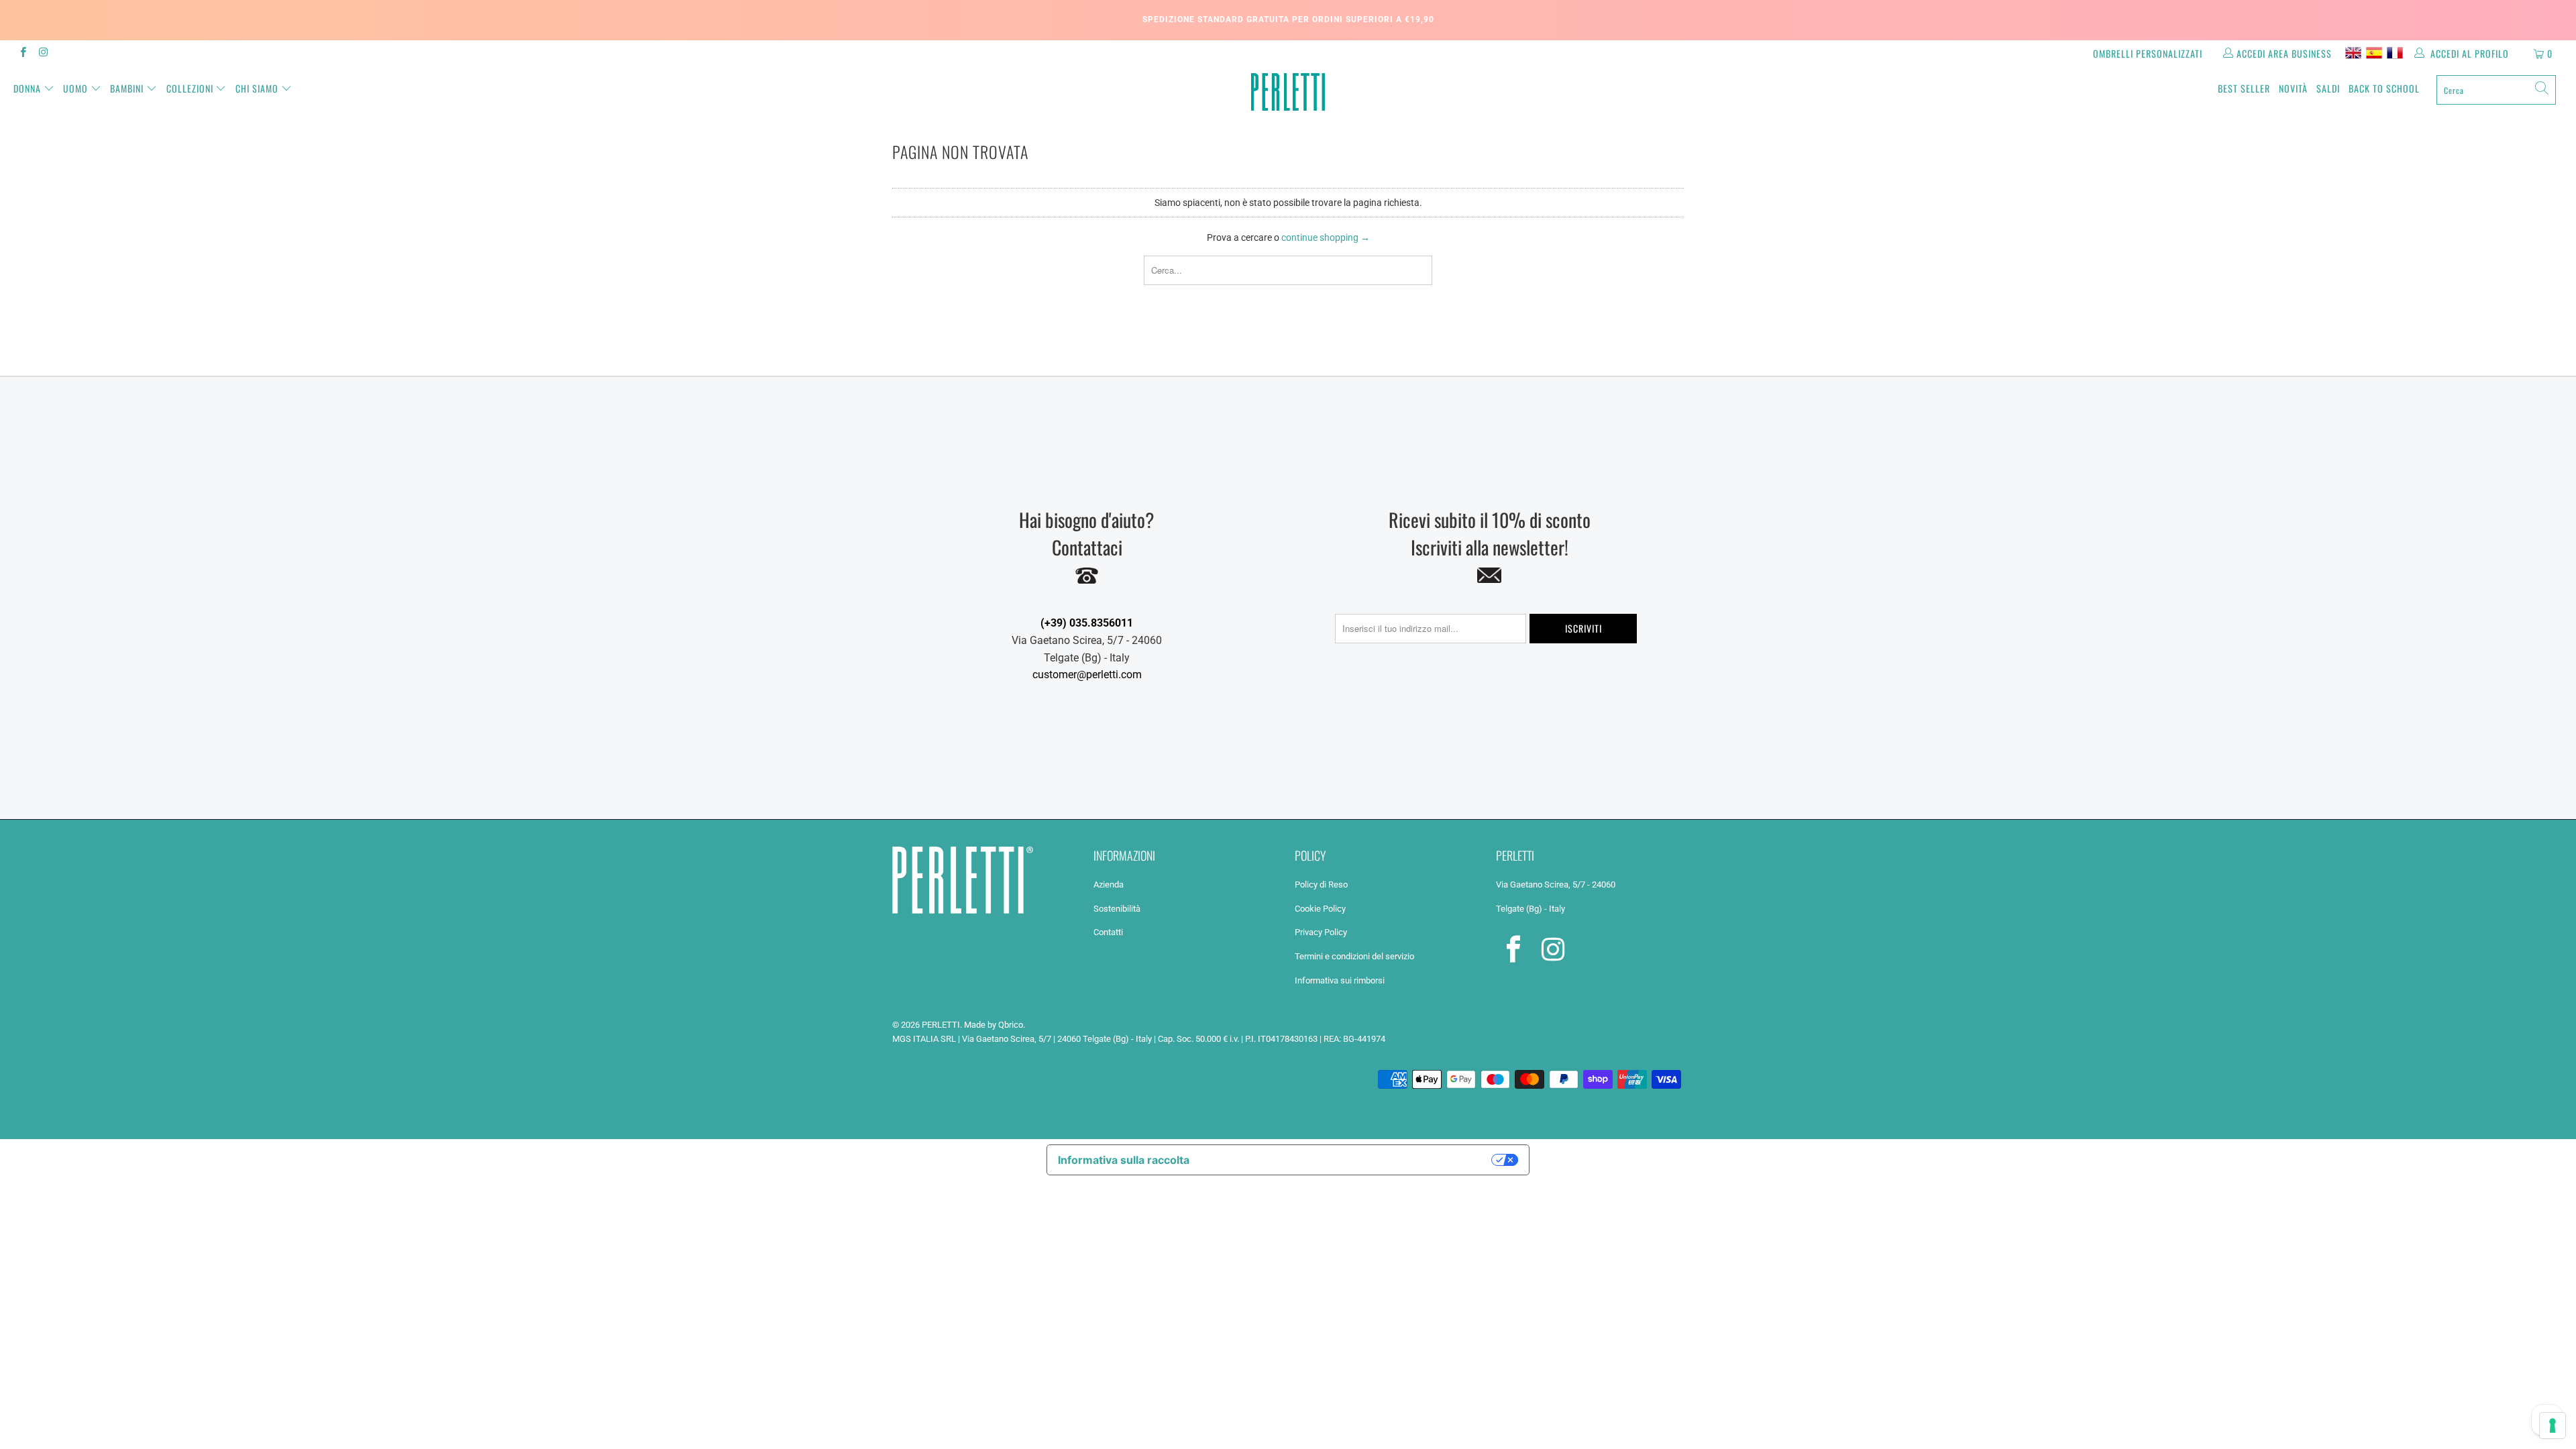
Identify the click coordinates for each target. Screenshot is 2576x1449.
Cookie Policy (1320, 909)
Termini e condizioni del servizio (1354, 956)
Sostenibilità (1117, 909)
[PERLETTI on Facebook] (22, 54)
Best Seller (2244, 88)
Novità (2293, 88)
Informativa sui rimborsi (1340, 980)
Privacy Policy (1321, 932)
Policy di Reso (1321, 884)
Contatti (1108, 932)
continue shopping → (1326, 237)
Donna (27, 88)
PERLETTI (941, 1025)
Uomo (75, 88)
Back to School (2384, 88)
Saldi (2328, 88)
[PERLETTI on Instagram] (43, 54)
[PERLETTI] (1288, 92)
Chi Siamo (257, 88)
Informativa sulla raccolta (1124, 1160)
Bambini (127, 88)
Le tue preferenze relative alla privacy (1347, 1160)
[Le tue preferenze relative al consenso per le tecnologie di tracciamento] (2553, 1426)
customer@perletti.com (1087, 675)
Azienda (1109, 884)
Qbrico (1011, 1025)
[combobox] (2496, 90)
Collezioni (190, 88)
